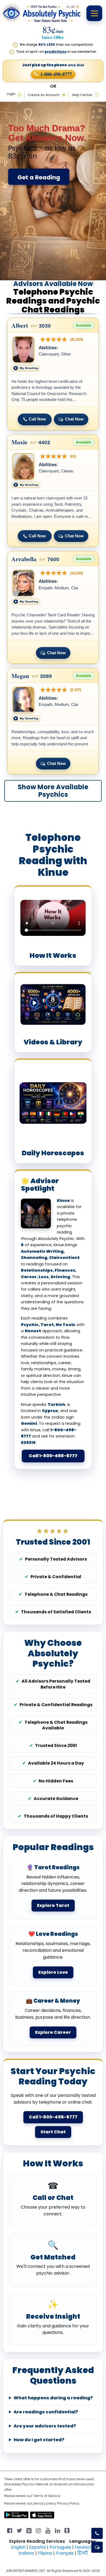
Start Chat (53, 2132)
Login (11, 94)
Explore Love (53, 1972)
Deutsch (84, 2547)
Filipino (45, 2553)
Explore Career (53, 2032)
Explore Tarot (53, 1905)
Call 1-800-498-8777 (53, 1456)
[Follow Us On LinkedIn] (57, 2530)
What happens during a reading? (53, 2398)
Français (65, 2553)
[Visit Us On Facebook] (10, 2530)
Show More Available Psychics (53, 791)
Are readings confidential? (46, 2412)
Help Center (82, 95)
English (18, 2547)
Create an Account (44, 95)
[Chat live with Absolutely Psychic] (97, 2547)
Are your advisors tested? (45, 2426)
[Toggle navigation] (94, 13)
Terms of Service (46, 2496)
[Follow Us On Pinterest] (29, 2530)
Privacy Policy (68, 2503)
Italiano (26, 2553)
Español (38, 2547)
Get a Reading (39, 177)
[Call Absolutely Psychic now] (97, 2533)
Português (60, 2547)
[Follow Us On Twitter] (19, 2530)
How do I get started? (39, 2440)
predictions (56, 52)
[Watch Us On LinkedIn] (48, 2530)
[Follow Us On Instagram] (38, 2530)
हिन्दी (82, 2553)
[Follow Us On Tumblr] (67, 2530)
